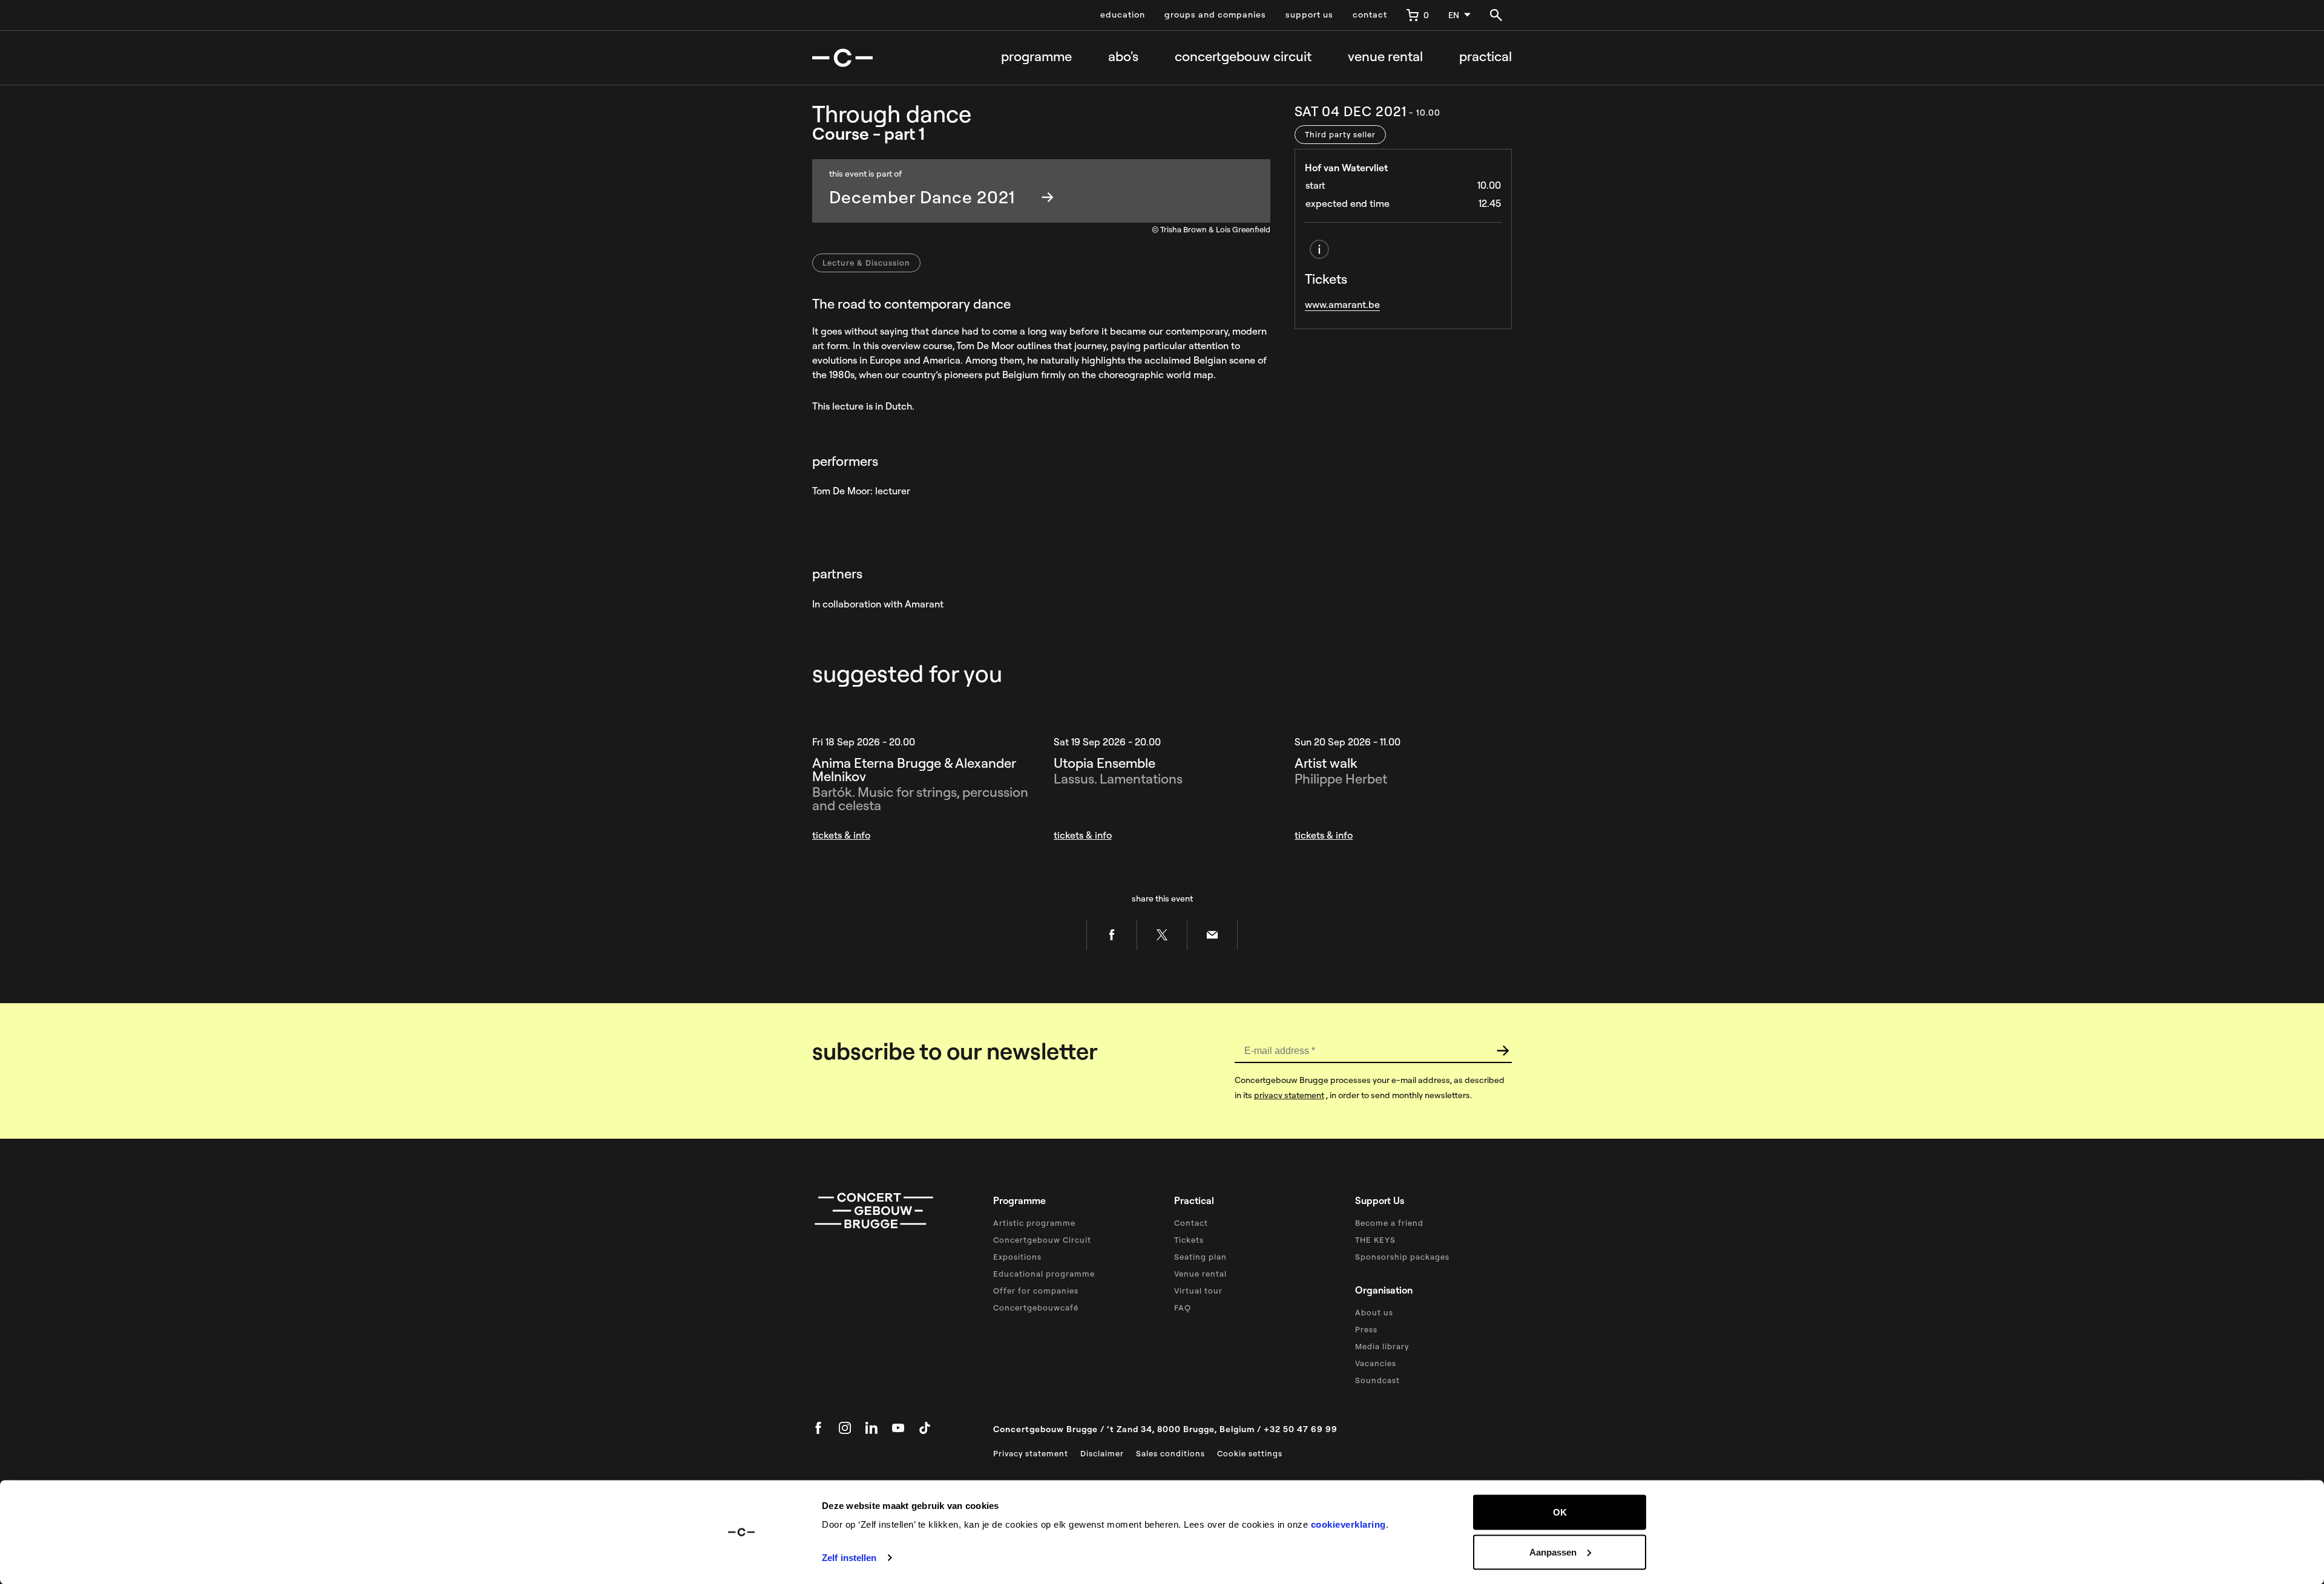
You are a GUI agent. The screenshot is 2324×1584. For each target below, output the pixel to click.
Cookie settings (1250, 1453)
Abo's (1123, 57)
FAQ (1183, 1307)
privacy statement (1289, 1095)
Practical (1485, 57)
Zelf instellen (849, 1558)
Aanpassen (1553, 1552)
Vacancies (1376, 1363)
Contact (1191, 1223)
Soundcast (1377, 1380)
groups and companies (1215, 15)
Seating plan (1200, 1257)
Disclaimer (1102, 1453)
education (1123, 15)
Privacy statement (1031, 1453)
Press (1366, 1329)
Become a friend (1389, 1223)
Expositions (1017, 1257)
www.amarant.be (1342, 304)
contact (1370, 15)
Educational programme (1044, 1274)
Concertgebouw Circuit (1042, 1240)
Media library (1382, 1346)
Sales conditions (1170, 1453)
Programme (1036, 57)
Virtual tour (1198, 1291)
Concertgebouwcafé (1036, 1307)
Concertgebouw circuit (1243, 57)
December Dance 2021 (922, 197)
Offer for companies (1036, 1291)
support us (1309, 15)
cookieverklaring (1348, 1524)
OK (1560, 1512)
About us (1374, 1312)
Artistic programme (1034, 1223)
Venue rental (1385, 57)
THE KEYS (1375, 1240)
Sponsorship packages (1402, 1257)
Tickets (1189, 1240)
